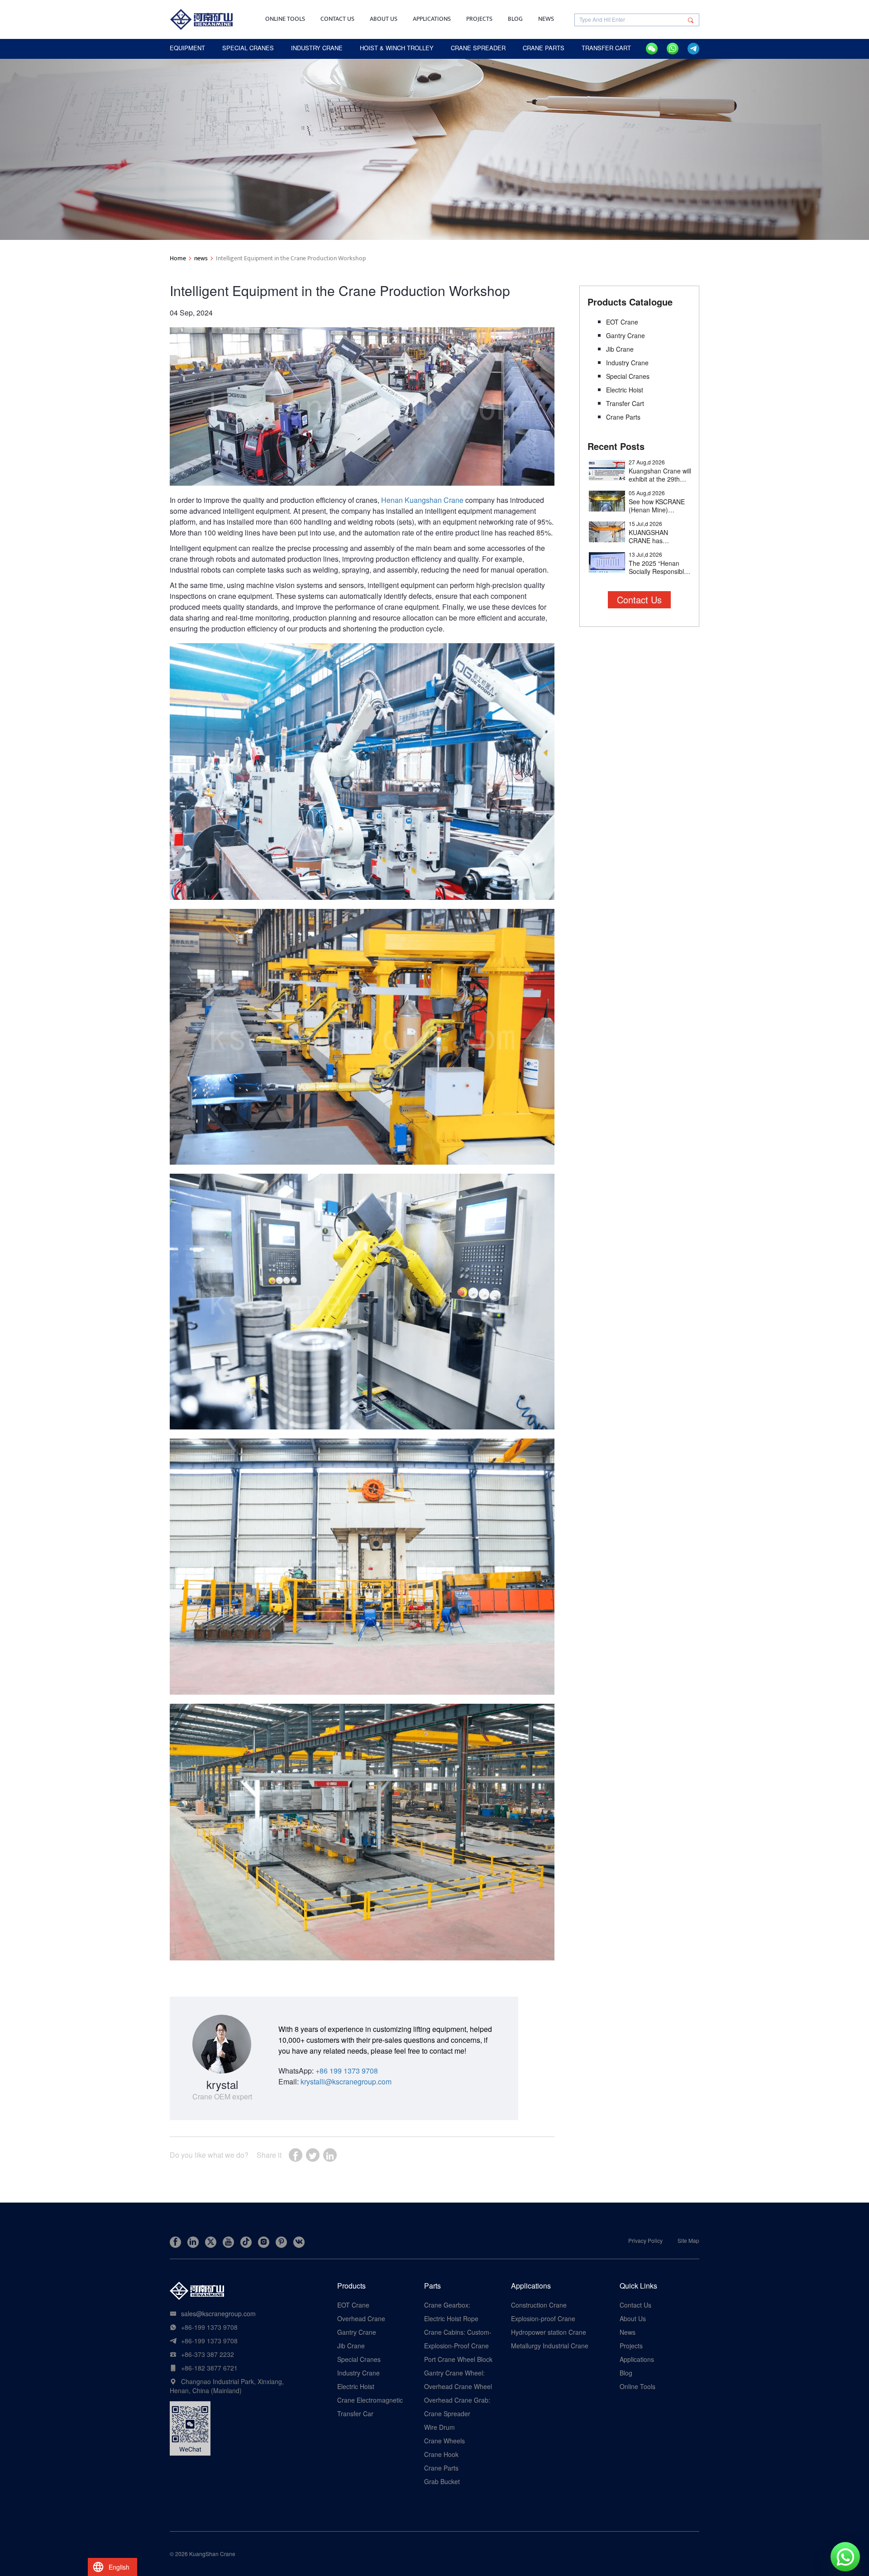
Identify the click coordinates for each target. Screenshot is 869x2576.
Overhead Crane (361, 2318)
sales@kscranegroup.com (218, 2313)
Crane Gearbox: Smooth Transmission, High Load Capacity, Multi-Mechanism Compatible (456, 2305)
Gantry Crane (625, 335)
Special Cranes (628, 376)
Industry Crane (627, 363)
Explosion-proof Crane (543, 2318)
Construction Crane (539, 2305)
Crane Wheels (444, 2441)
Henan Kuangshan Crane (422, 500)
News (546, 19)
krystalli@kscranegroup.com (346, 2081)
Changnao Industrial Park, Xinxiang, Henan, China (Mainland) (227, 2386)
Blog (515, 19)
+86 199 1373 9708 (347, 2071)
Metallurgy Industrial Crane (550, 2346)
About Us (384, 19)
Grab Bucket (442, 2481)
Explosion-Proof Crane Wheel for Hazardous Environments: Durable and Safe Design (457, 2346)
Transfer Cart (625, 403)
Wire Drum (439, 2427)
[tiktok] (246, 2242)
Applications (432, 19)
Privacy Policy (645, 2240)
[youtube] (228, 2242)
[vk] (299, 2242)
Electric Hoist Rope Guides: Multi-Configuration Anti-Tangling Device (451, 2318)
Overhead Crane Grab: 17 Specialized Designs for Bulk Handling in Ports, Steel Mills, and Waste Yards (457, 2400)
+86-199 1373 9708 (209, 2327)
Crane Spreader (447, 2414)
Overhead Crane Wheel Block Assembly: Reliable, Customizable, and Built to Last (458, 2386)
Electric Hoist (625, 390)
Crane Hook (441, 2454)
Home (178, 258)
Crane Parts (623, 417)
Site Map (688, 2240)
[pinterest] (281, 2242)
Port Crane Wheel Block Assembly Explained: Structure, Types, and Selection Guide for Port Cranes (458, 2359)
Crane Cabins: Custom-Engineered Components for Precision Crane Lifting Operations (458, 2332)
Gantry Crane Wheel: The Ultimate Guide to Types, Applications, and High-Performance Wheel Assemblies (457, 2373)
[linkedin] (193, 2242)
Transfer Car (355, 2414)
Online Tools (285, 19)
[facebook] (175, 2242)
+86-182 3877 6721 (209, 2368)
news (201, 258)
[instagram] (264, 2242)
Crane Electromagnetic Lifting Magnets (370, 2400)
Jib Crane (620, 349)
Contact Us (337, 19)
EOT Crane (622, 322)
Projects (479, 19)
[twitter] (211, 2242)
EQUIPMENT (187, 48)
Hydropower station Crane (549, 2332)
